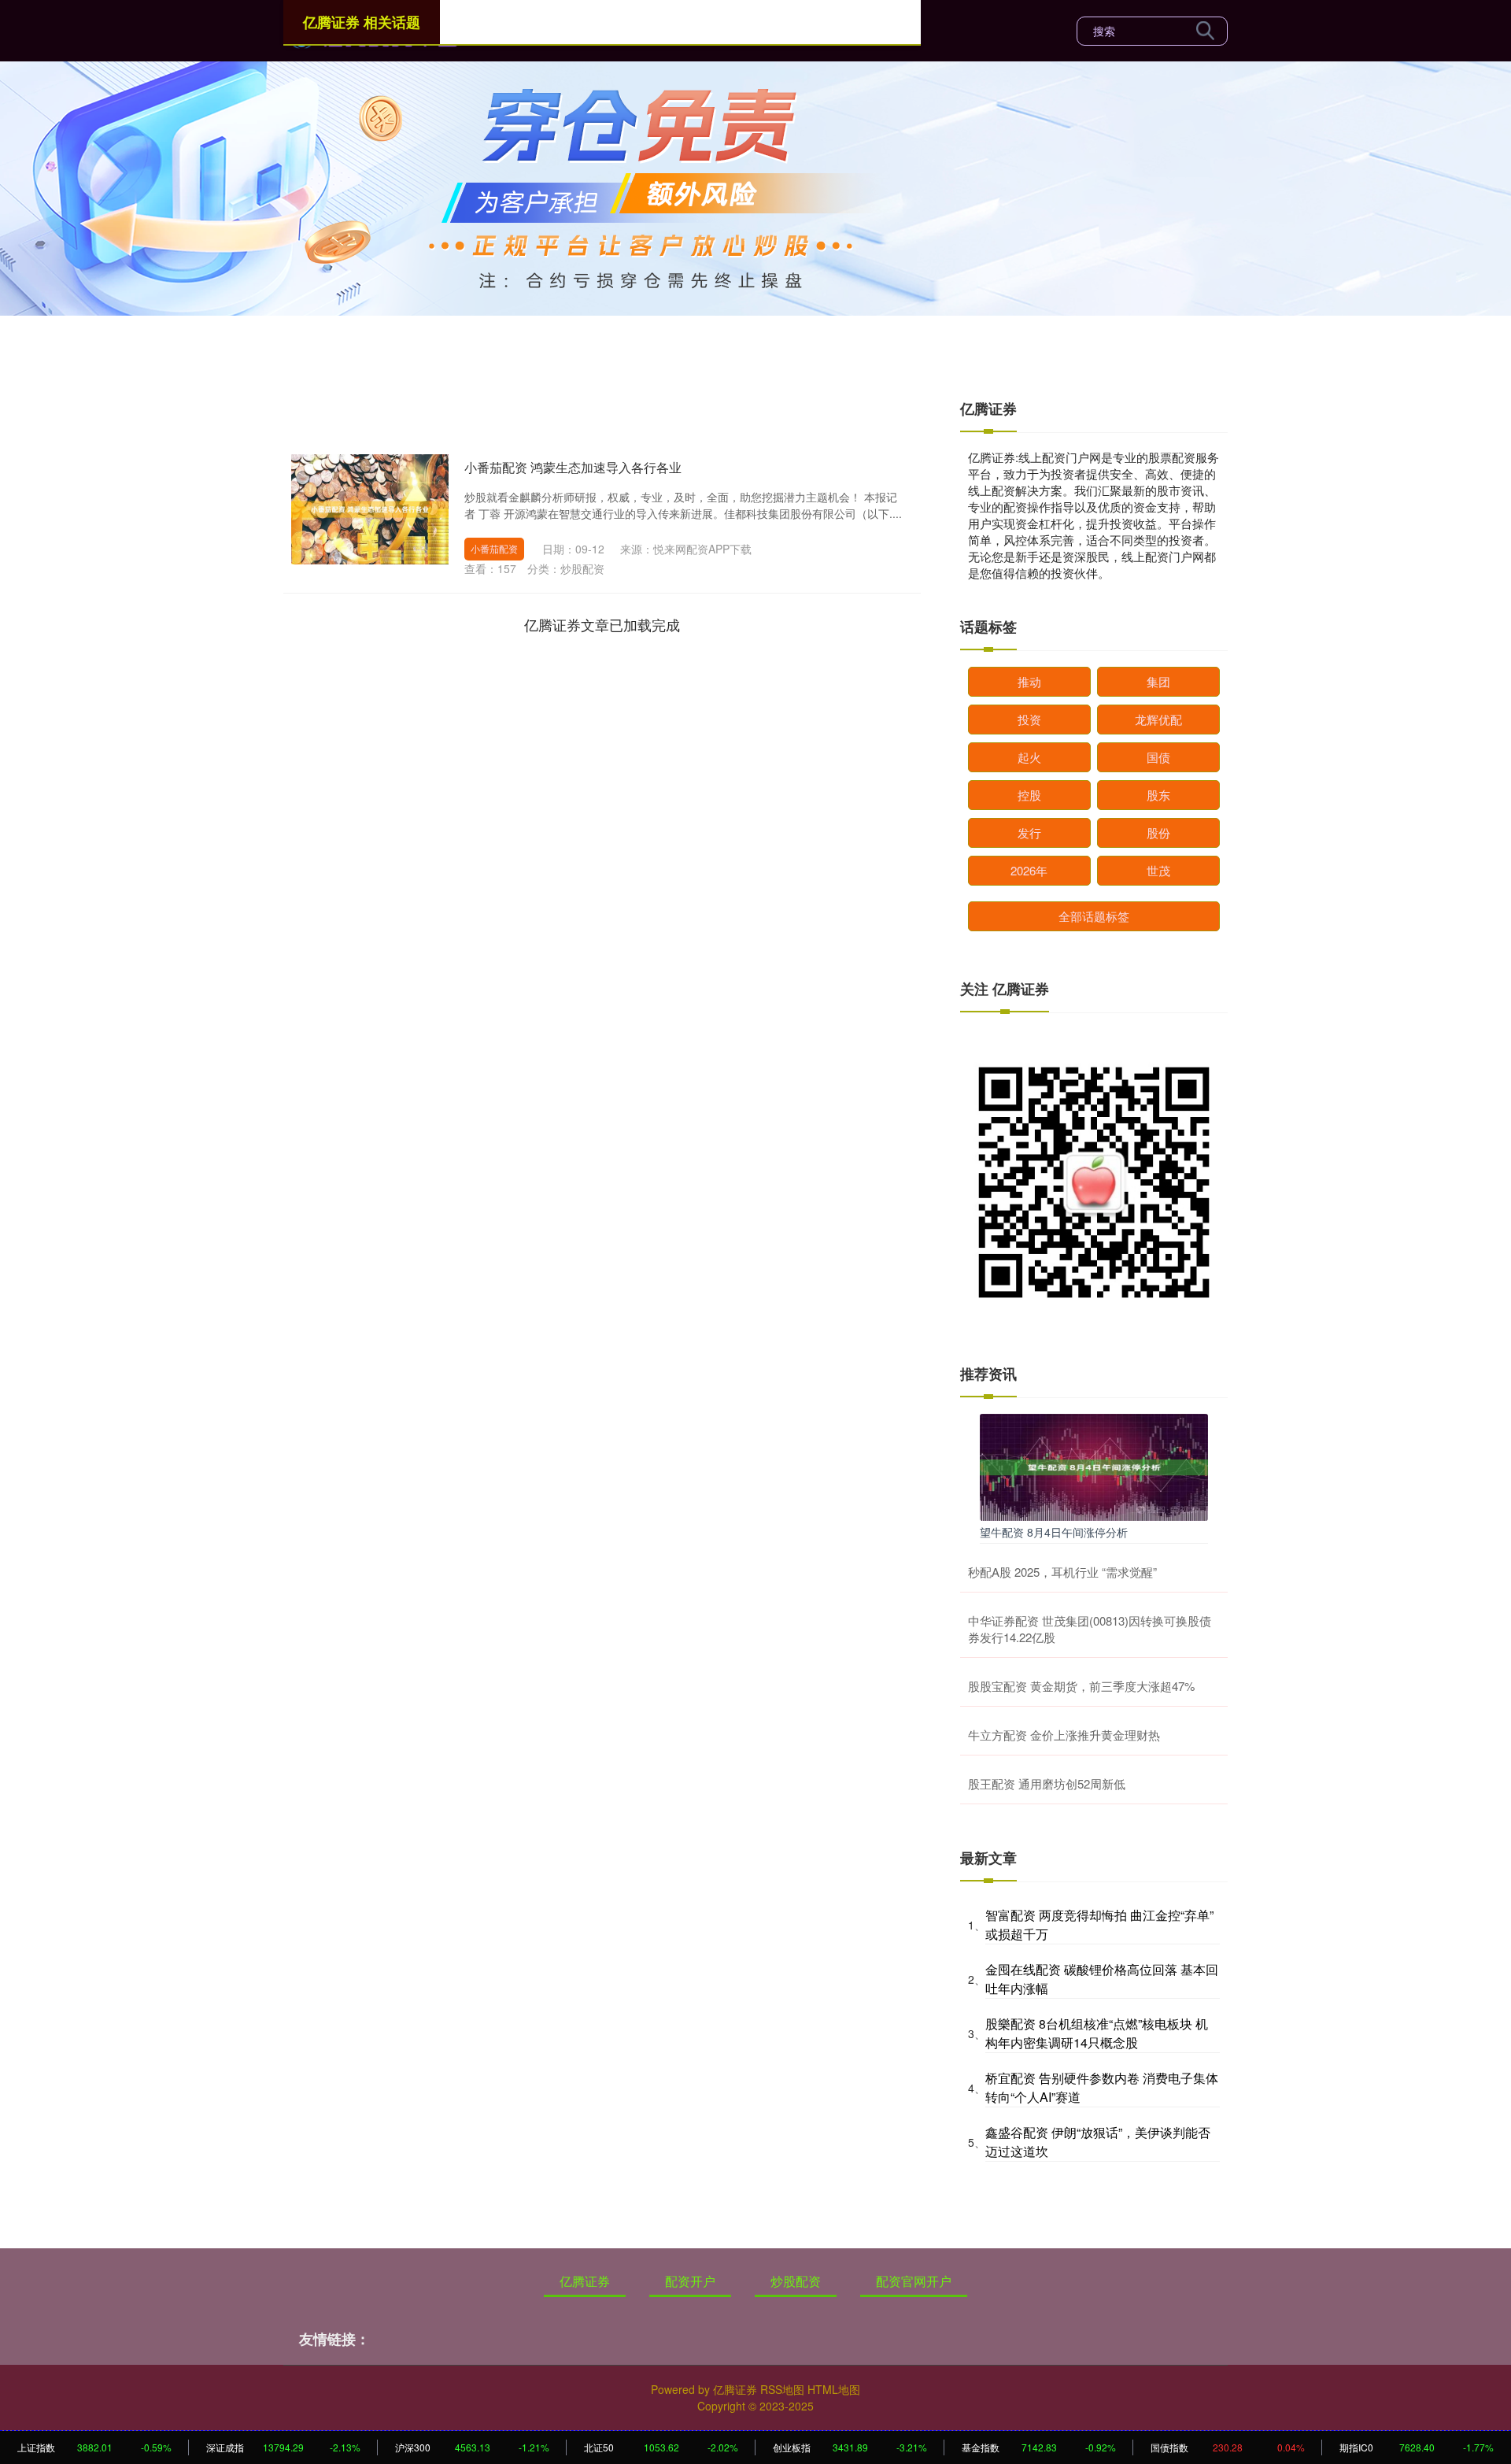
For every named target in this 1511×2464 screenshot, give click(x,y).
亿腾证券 (585, 2281)
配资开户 (690, 2281)
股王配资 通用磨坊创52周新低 (1047, 1783)
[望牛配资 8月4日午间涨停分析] (1094, 1466)
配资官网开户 (914, 2281)
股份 (1158, 832)
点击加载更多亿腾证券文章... (602, 624)
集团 (1158, 681)
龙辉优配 (1158, 719)
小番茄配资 (494, 548)
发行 (1029, 832)
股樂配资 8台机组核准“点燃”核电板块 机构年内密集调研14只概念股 (1097, 2033)
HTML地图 (834, 2389)
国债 (1158, 757)
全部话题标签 (1094, 916)
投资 (1029, 719)
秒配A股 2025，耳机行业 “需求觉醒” (1062, 1572)
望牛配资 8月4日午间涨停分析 (1054, 1532)
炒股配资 (796, 2281)
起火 (1029, 757)
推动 (1029, 681)
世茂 (1158, 870)
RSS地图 (782, 2389)
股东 (1158, 795)
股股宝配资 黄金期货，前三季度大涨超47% (1081, 1686)
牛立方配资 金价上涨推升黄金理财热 (1064, 1735)
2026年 (1029, 870)
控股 (1029, 795)
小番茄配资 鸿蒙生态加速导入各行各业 (573, 467)
